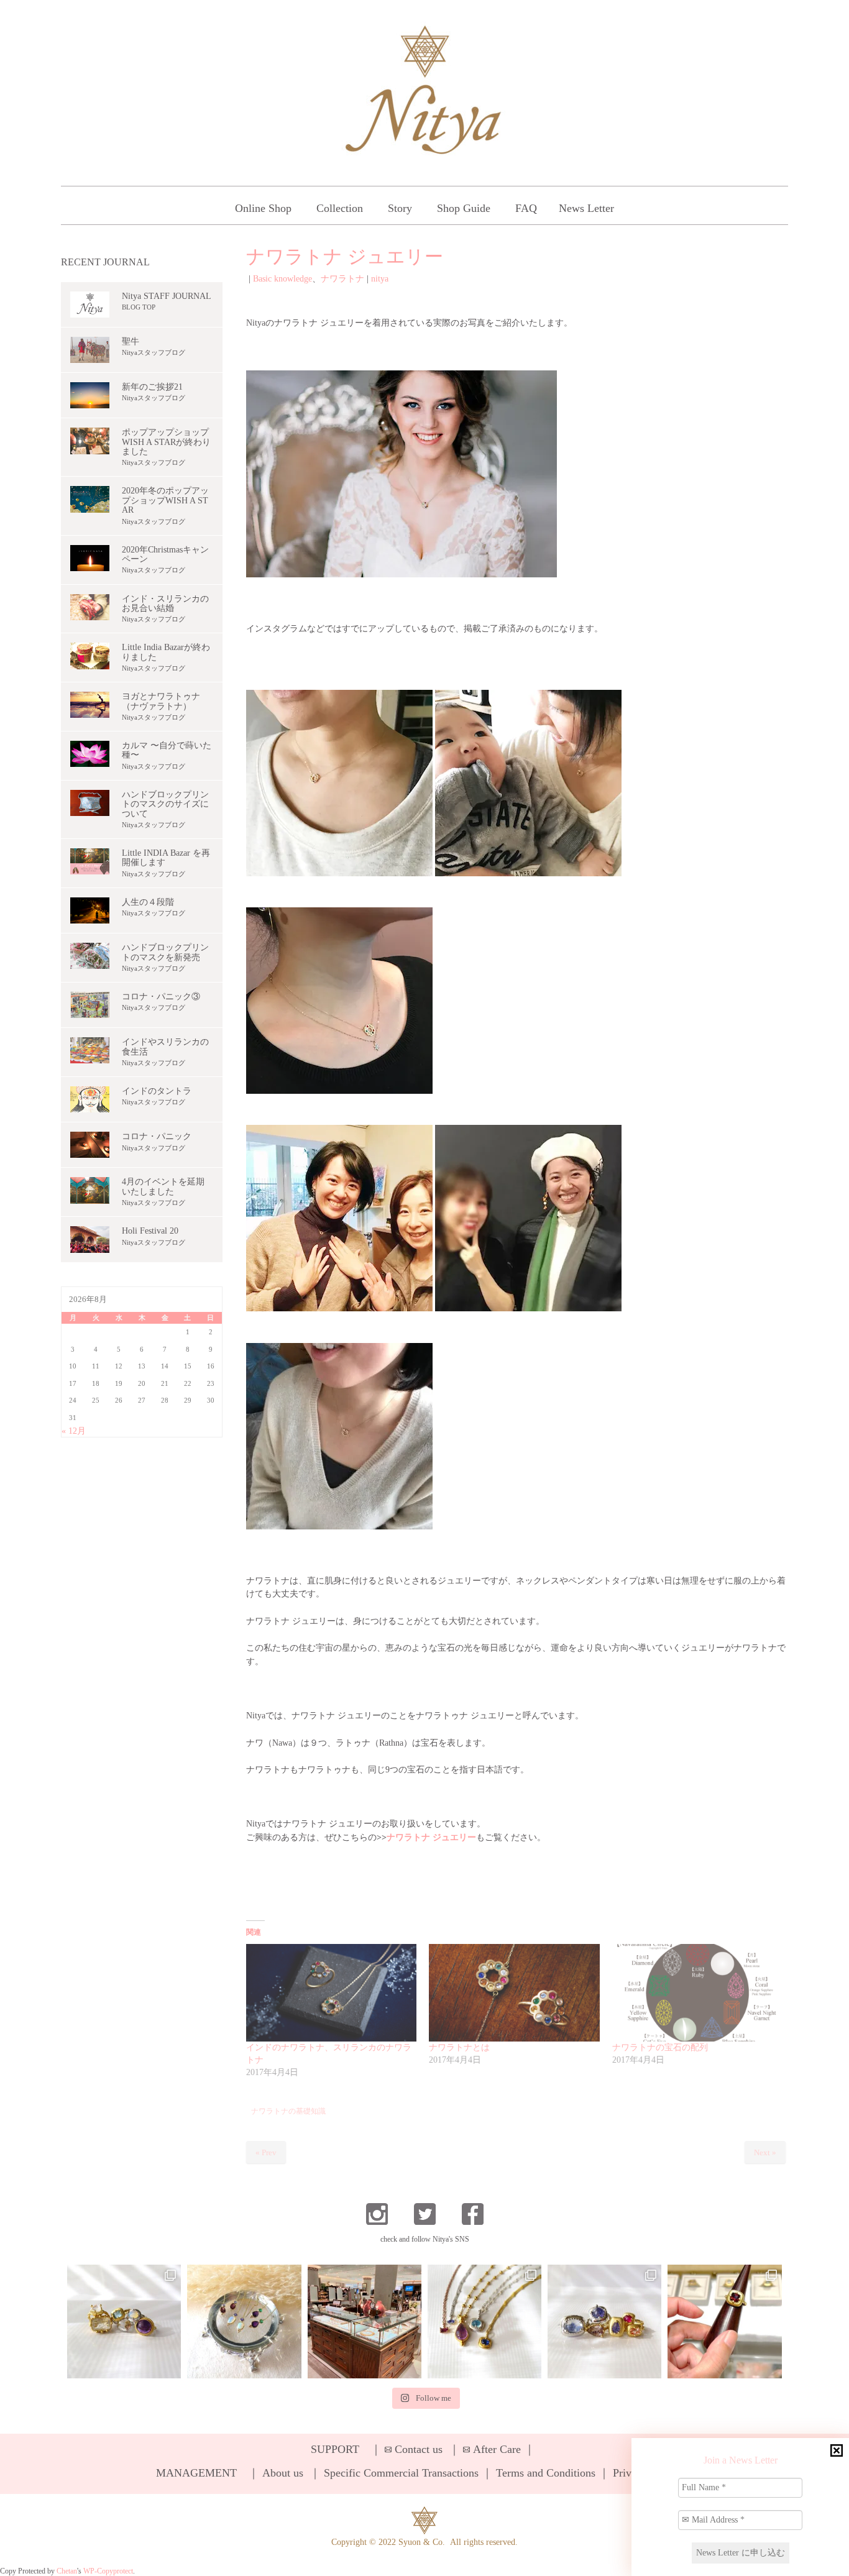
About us (283, 2473)
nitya (380, 279)
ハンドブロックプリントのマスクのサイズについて (165, 804)
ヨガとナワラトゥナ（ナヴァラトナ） (161, 701)
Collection (340, 208)
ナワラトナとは (459, 2047)
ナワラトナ (342, 279)
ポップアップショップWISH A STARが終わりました (166, 442)
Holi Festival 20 (150, 1231)
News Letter (586, 208)
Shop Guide (464, 208)
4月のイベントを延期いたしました (163, 1186)
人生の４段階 (148, 902)
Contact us (419, 2449)
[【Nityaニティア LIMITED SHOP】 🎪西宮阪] (604, 2322)
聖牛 (131, 341)
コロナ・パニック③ (161, 997)
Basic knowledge (282, 279)
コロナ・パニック (157, 1136)
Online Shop (263, 208)
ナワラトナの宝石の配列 (660, 2047)
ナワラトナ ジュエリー (431, 1837)
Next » (765, 2152)
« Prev (266, 2152)
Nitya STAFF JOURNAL (167, 296)
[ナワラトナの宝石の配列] (698, 1993)
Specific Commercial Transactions (401, 2473)
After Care (497, 2449)
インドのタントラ (157, 1091)
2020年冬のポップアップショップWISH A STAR (165, 500)
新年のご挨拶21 (152, 387)
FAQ (526, 208)
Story (400, 208)
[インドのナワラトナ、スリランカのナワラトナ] (332, 1993)
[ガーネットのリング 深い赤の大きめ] (724, 2322)
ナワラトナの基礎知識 (288, 2111)
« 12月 (74, 1431)
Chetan (67, 2571)
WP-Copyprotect (108, 2571)
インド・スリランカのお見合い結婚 (165, 603)
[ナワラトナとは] (514, 1993)
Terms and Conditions (546, 2473)
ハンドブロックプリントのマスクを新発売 (165, 952)
